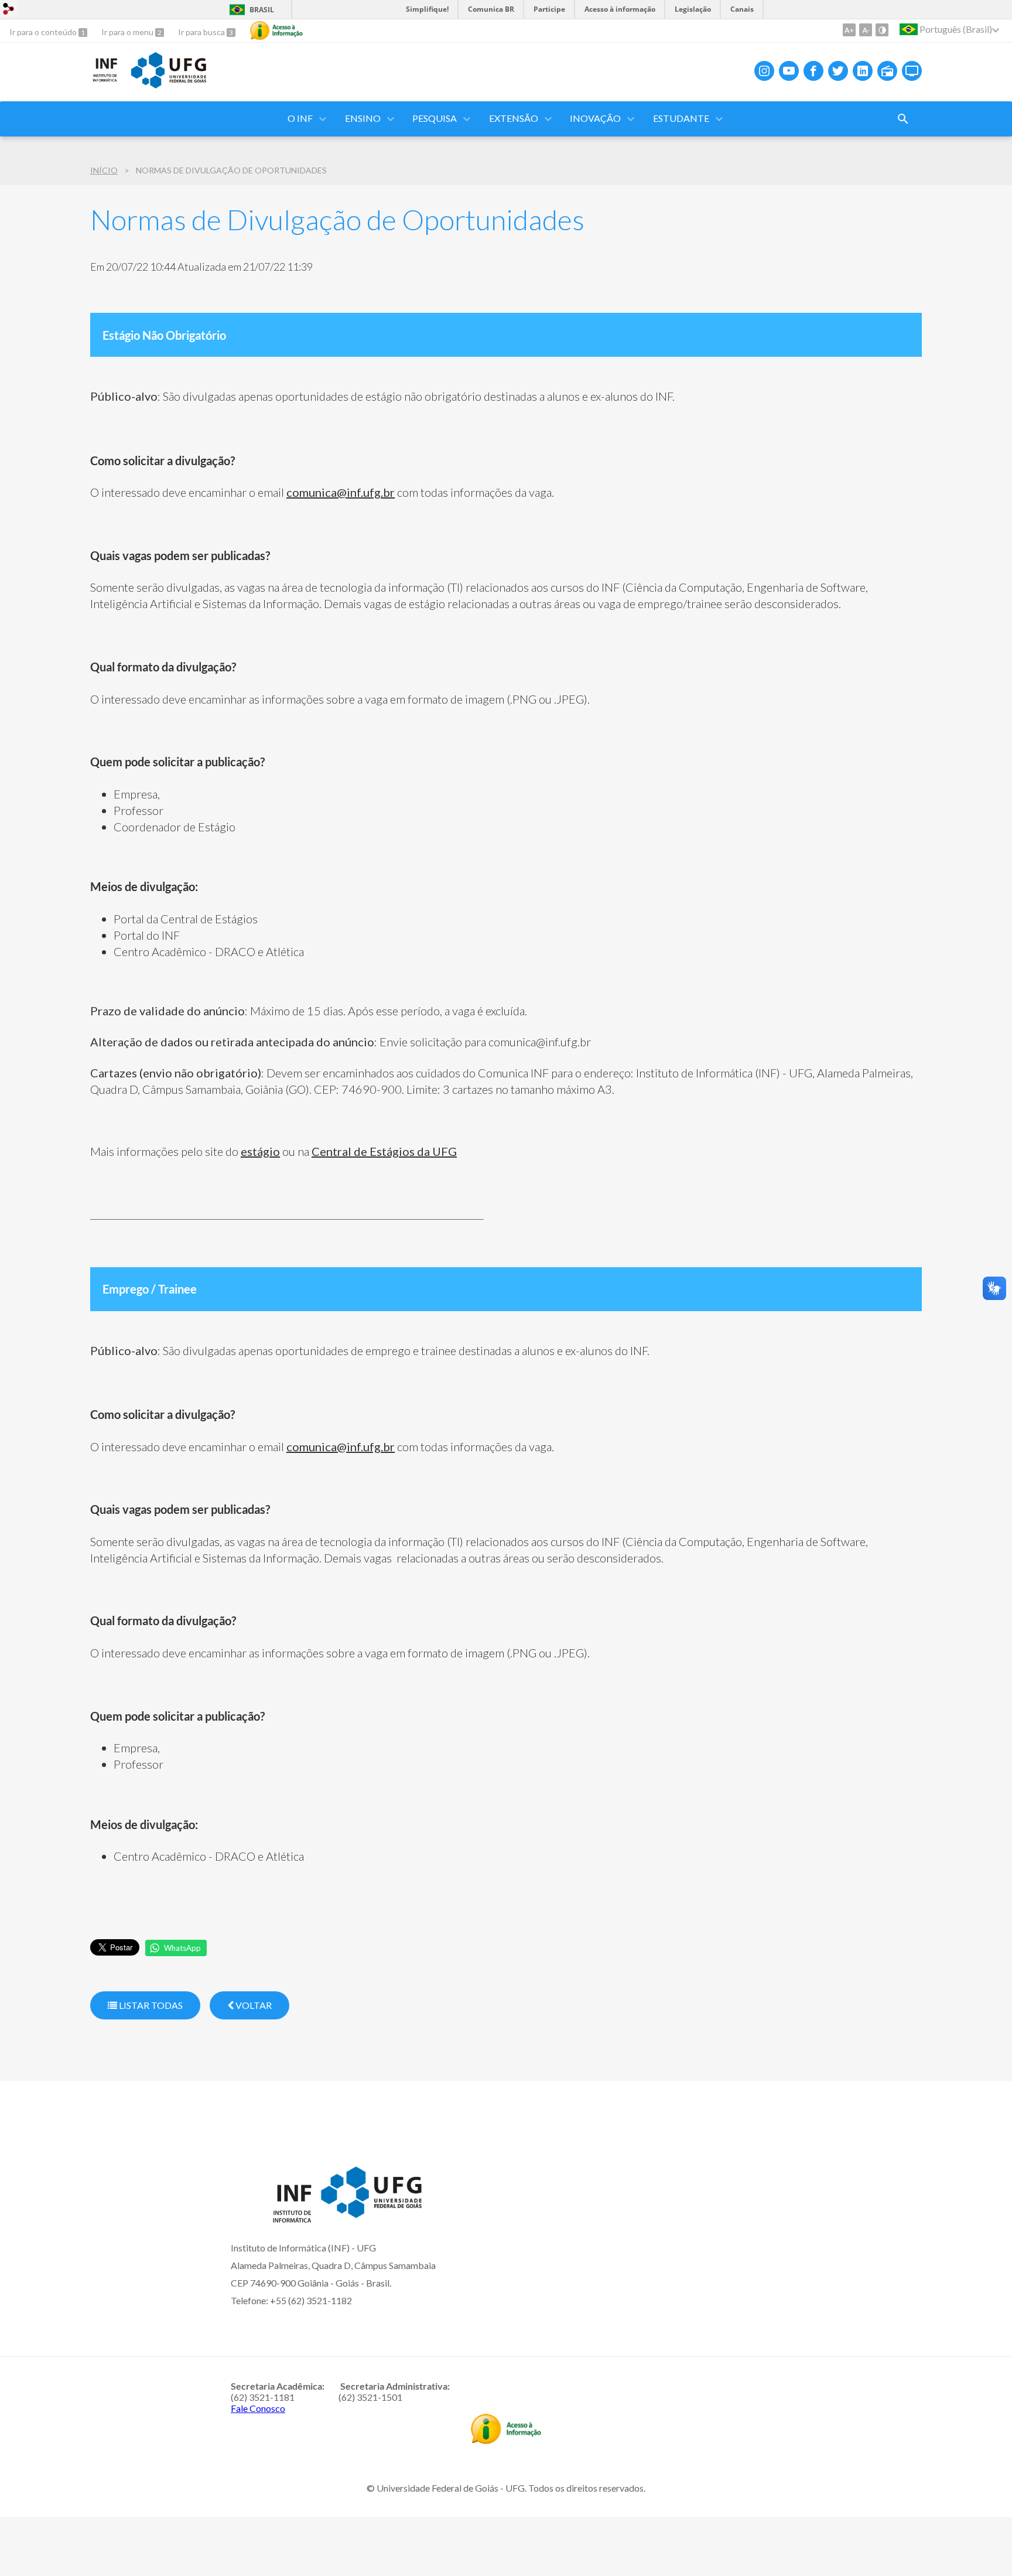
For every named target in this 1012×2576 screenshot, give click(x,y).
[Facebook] (813, 71)
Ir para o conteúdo (44, 32)
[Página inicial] (105, 80)
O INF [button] (300, 118)
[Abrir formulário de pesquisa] (903, 119)
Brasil (262, 10)
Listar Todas (150, 2005)
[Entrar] (9, 10)
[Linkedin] (863, 71)
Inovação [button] (595, 118)
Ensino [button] (363, 118)
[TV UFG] (912, 71)
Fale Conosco (258, 2408)
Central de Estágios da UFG (384, 1151)
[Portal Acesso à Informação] (506, 2440)
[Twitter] (838, 71)
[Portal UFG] (169, 84)
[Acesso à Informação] (276, 30)
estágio (260, 1151)
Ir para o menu (128, 32)
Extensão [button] (514, 118)
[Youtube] (789, 71)
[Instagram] (764, 71)
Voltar (253, 2005)
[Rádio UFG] (887, 71)
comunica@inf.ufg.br (341, 492)
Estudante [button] (681, 118)
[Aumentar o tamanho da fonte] (849, 30)
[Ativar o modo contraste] (882, 30)
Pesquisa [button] (435, 118)
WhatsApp (182, 1948)
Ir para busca (202, 32)
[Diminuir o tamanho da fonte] (866, 30)
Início (104, 170)
